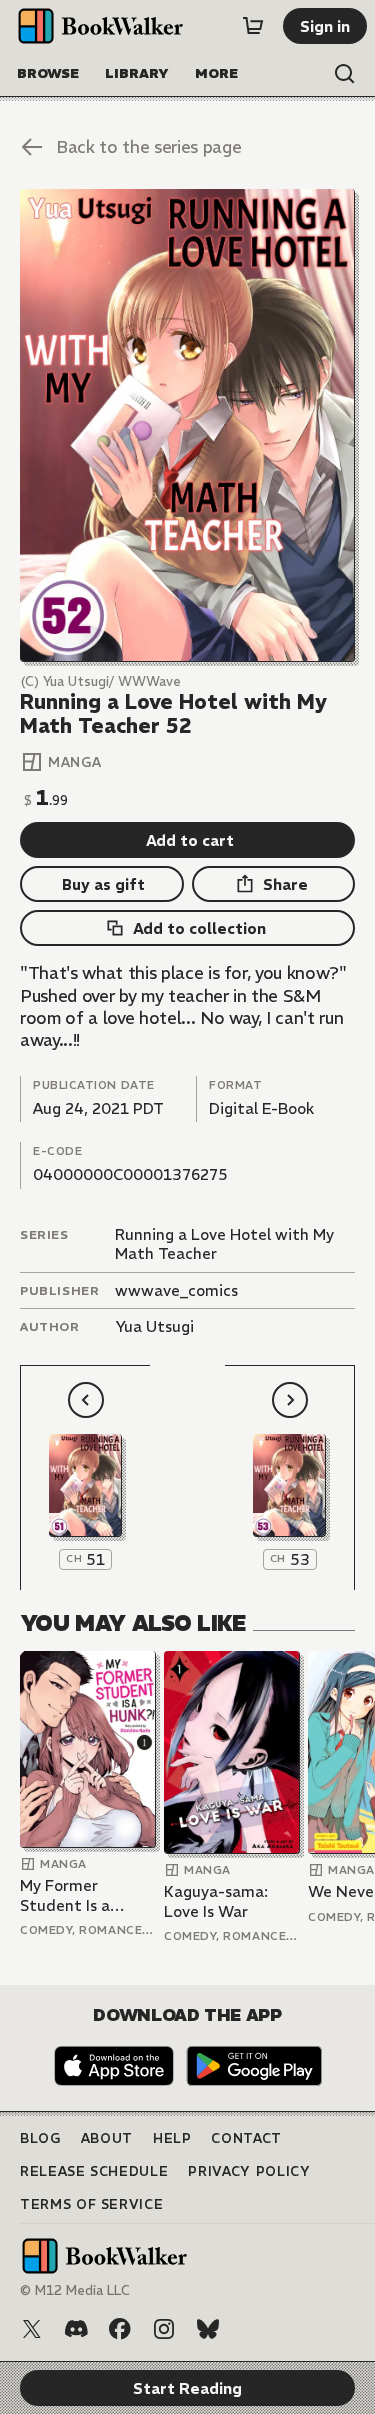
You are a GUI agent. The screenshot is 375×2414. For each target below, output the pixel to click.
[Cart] (253, 26)
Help (172, 2138)
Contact (246, 2138)
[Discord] (76, 2329)
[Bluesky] (208, 2329)
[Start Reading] (187, 425)
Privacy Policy (249, 2171)
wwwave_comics (176, 1290)
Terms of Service (91, 2204)
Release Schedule (94, 2171)
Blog (40, 2138)
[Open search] (345, 74)
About (107, 2138)
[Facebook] (120, 2329)
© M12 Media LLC (75, 2290)
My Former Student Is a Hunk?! (65, 1895)
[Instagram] (164, 2329)
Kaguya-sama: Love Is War (216, 1901)
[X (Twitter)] (32, 2329)
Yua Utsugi (154, 1326)
